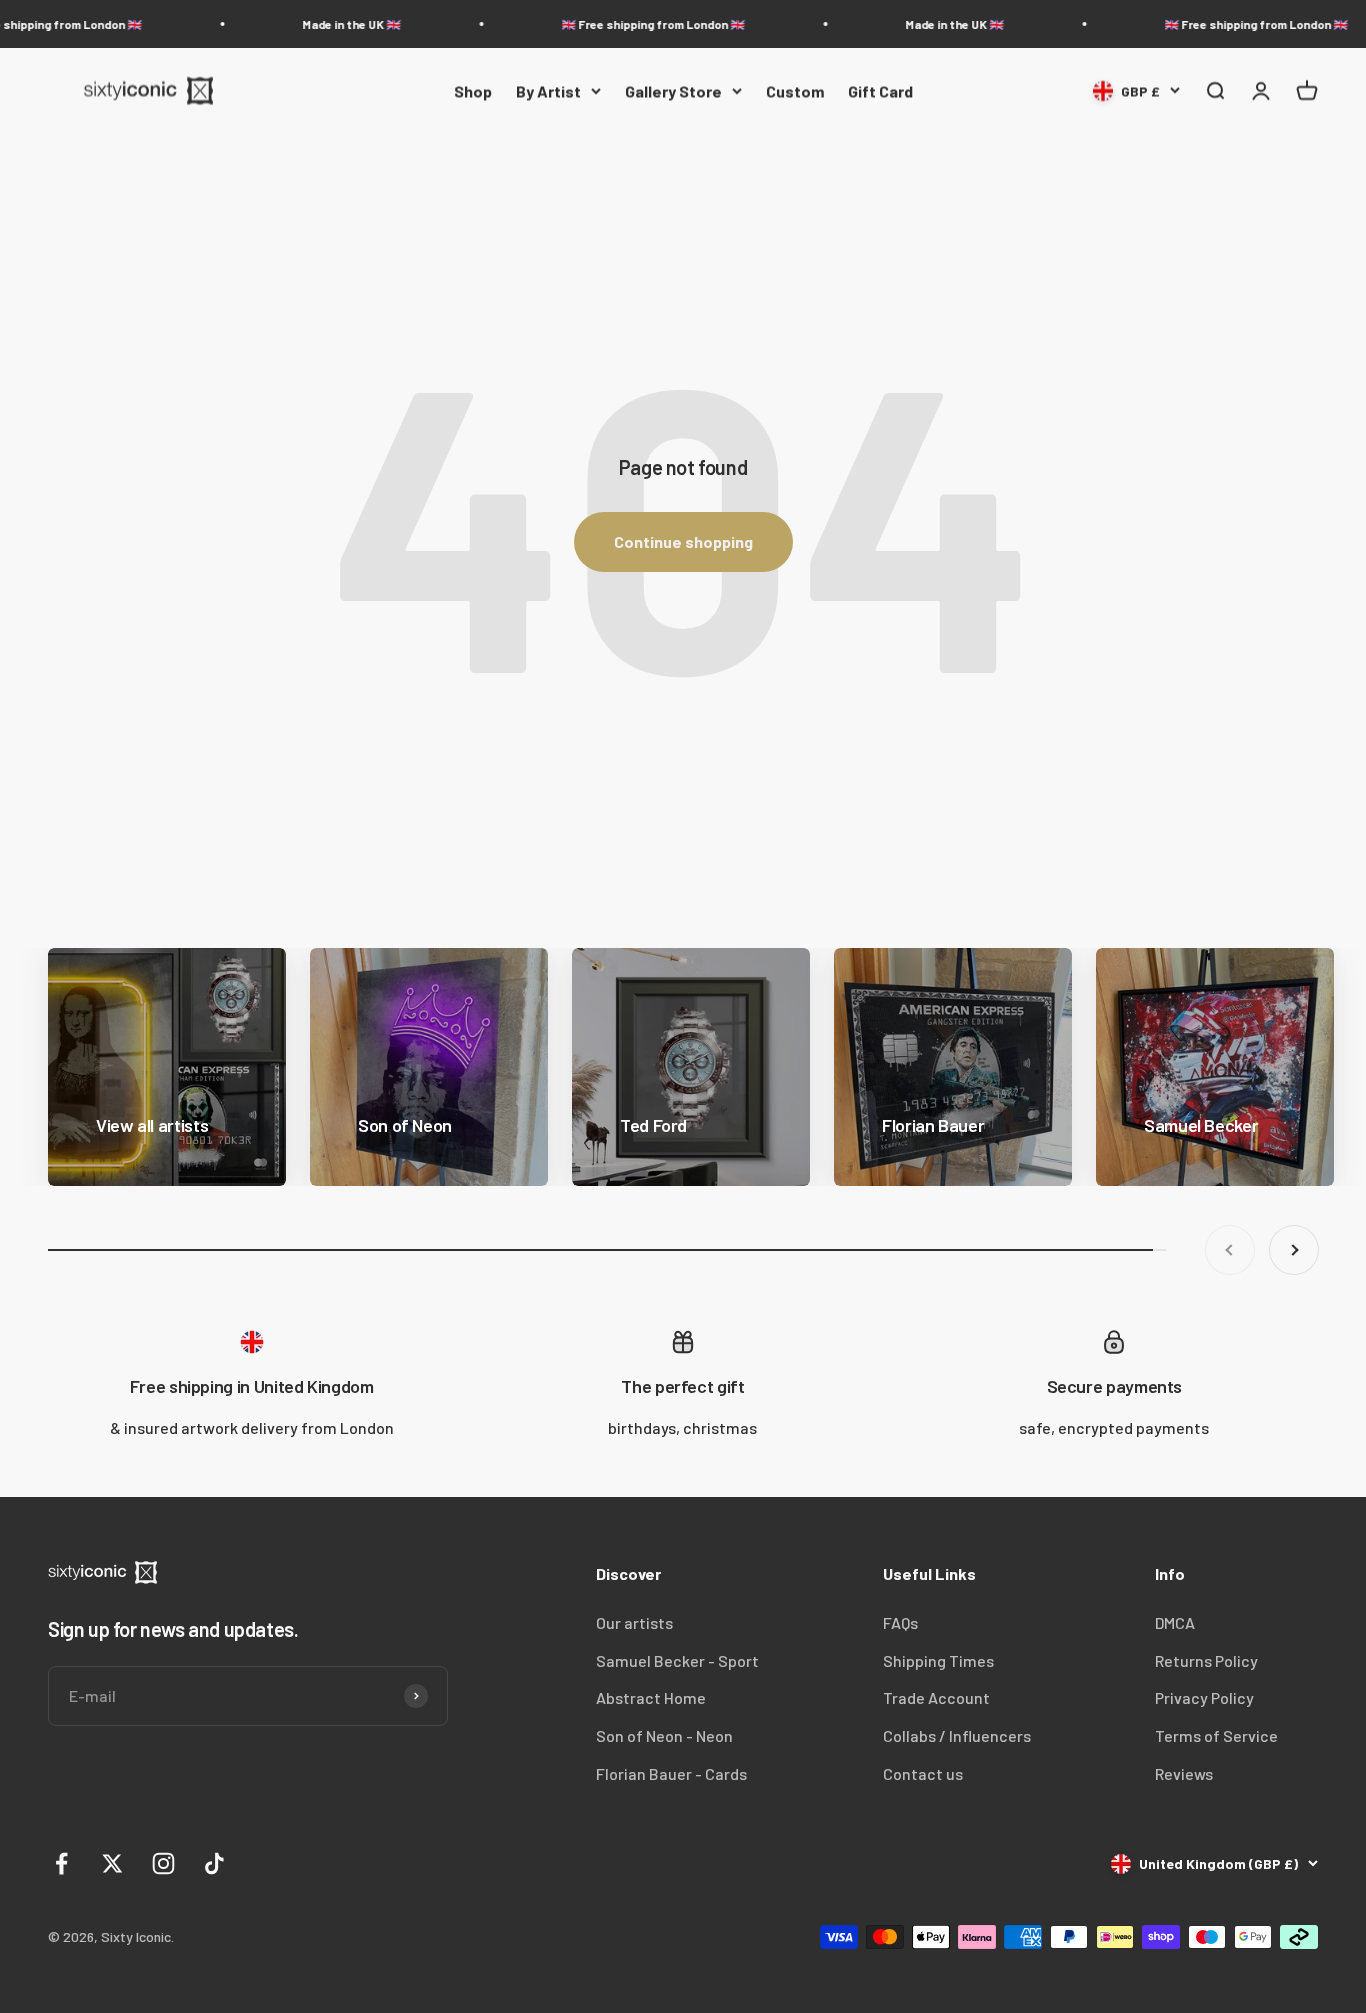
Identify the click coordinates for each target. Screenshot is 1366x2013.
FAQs (900, 1622)
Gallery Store (673, 90)
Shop (473, 90)
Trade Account (936, 1697)
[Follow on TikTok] (214, 1863)
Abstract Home (651, 1697)
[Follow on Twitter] (112, 1863)
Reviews (1184, 1773)
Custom (795, 90)
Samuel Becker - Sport (677, 1660)
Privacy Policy (1204, 1697)
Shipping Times (938, 1660)
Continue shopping (683, 541)
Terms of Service (1216, 1735)
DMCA (1175, 1622)
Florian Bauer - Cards (671, 1773)
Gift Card (880, 90)
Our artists (634, 1622)
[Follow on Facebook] (61, 1863)
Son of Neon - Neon (664, 1735)
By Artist (548, 90)
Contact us (923, 1773)
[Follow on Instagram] (163, 1863)
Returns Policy (1206, 1660)
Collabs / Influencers (957, 1735)
